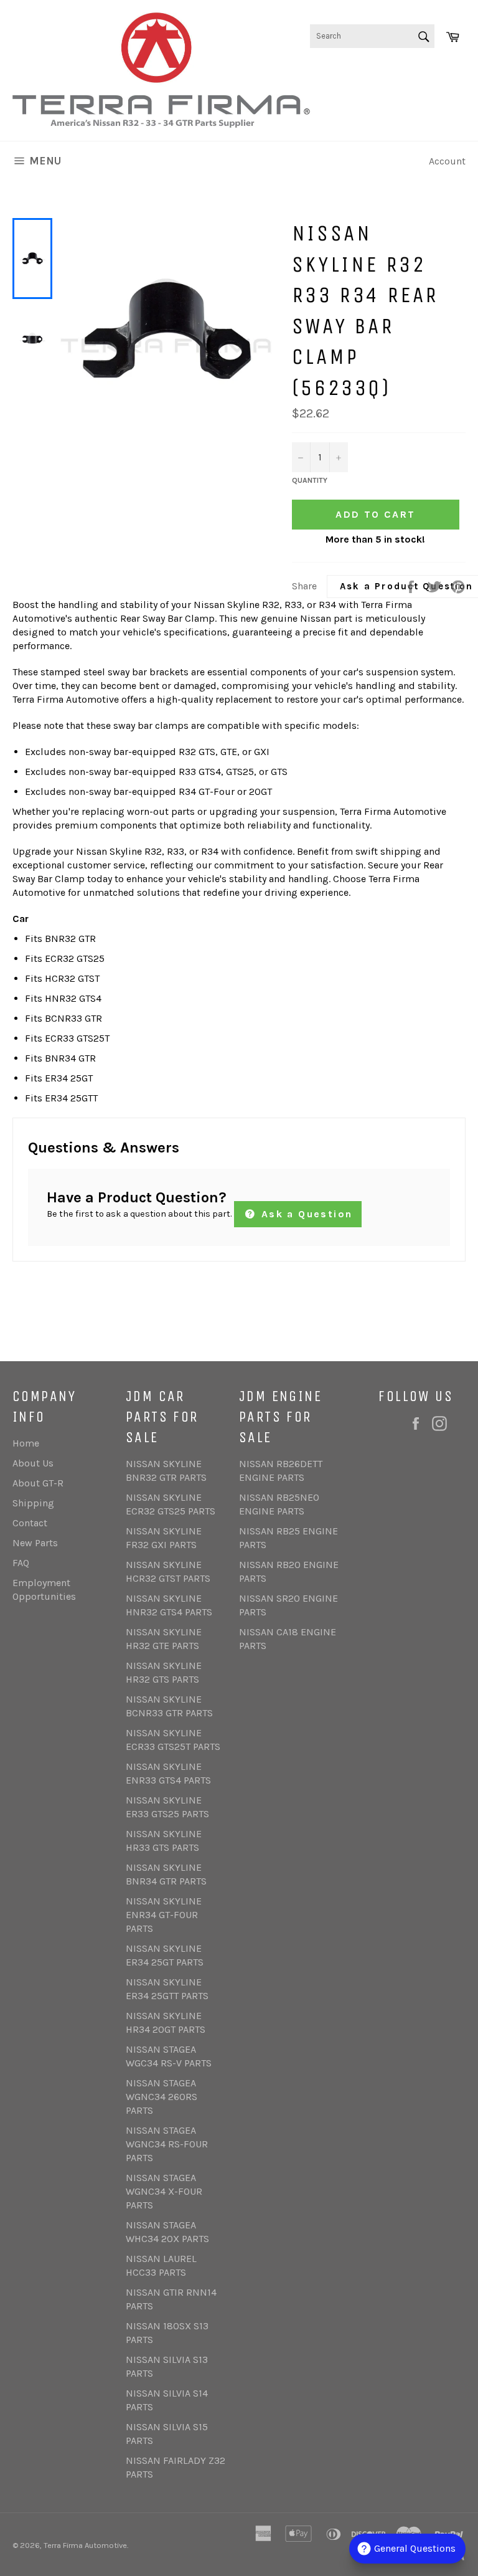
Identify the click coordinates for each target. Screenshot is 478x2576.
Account (447, 161)
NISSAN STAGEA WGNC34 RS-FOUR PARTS (167, 2144)
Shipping (33, 1503)
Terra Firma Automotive (85, 2545)
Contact (30, 1523)
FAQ (21, 1563)
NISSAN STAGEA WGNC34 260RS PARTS (162, 2097)
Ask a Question (305, 1214)
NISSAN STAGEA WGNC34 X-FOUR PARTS (164, 2191)
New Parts (35, 1543)
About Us (33, 1463)
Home (26, 1443)
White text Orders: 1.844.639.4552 (415, 87)
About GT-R (38, 1483)
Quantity (310, 480)
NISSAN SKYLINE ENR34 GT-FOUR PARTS (164, 1915)
